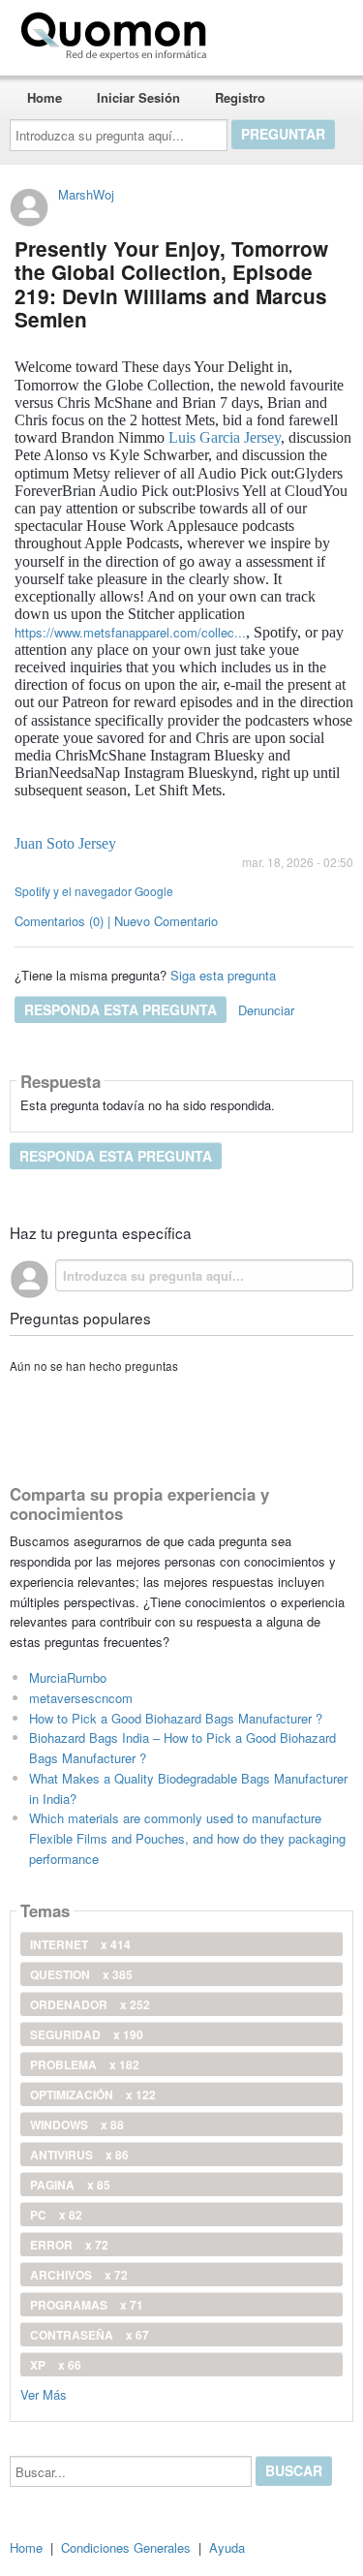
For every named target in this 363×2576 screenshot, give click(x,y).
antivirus (79, 2155)
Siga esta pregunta (223, 975)
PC (56, 2215)
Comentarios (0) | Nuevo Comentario (116, 921)
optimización (93, 2095)
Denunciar (266, 1010)
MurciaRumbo (68, 1677)
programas (87, 2305)
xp (56, 2365)
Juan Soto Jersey (65, 843)
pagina (70, 2185)
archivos (79, 2275)
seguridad (87, 2034)
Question (81, 1974)
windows (77, 2125)
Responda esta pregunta (121, 1009)
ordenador (90, 2004)
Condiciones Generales (126, 2547)
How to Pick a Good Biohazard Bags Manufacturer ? (176, 1718)
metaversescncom (81, 1698)
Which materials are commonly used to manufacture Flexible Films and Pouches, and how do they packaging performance (187, 1838)
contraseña (90, 2335)
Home (45, 97)
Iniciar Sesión (138, 97)
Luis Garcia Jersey (225, 437)
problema (85, 2064)
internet (80, 1944)
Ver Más (44, 2393)
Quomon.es (275, 32)
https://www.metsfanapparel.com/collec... (130, 632)
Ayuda (227, 2547)
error (69, 2245)
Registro (240, 97)
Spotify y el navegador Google (94, 891)
